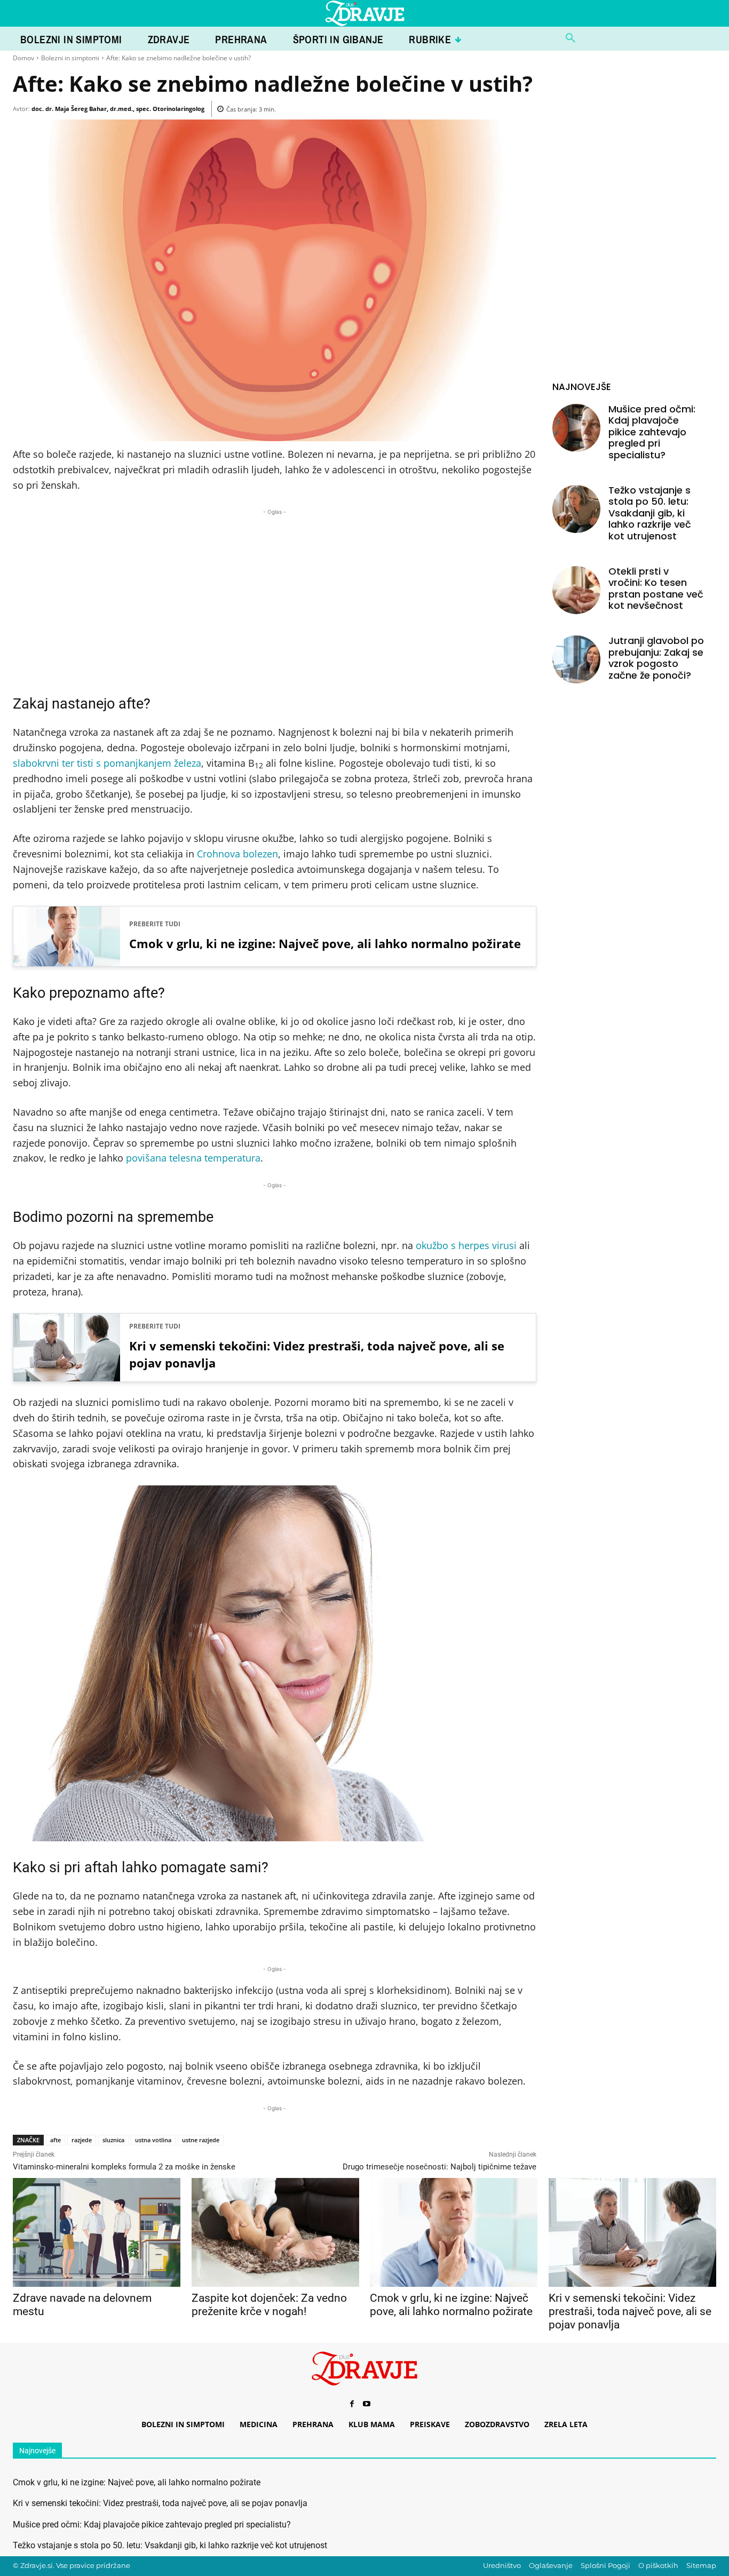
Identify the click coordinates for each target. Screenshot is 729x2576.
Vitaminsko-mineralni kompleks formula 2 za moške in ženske (124, 2167)
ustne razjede (201, 2140)
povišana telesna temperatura (193, 1158)
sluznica (113, 2140)
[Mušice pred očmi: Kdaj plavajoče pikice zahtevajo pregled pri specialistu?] (576, 428)
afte (56, 2140)
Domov (23, 58)
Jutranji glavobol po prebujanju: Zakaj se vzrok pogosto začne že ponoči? (656, 658)
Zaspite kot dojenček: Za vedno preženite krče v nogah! (269, 2305)
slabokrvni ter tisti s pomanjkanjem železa (107, 763)
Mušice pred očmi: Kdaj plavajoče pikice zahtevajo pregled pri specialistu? (652, 432)
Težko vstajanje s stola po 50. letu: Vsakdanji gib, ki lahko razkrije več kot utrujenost (650, 513)
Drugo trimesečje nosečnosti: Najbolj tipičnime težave (439, 2167)
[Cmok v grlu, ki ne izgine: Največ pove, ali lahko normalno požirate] (453, 2232)
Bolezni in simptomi (70, 58)
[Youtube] (367, 2404)
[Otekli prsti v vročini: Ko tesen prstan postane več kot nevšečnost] (576, 590)
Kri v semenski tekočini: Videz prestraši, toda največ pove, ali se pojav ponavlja (317, 1354)
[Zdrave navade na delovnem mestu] (96, 2232)
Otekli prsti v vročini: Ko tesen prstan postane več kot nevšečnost (656, 589)
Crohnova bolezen (237, 854)
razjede (82, 2140)
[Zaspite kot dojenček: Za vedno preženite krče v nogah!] (275, 2232)
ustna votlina (153, 2140)
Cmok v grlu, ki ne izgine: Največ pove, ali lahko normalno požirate (325, 943)
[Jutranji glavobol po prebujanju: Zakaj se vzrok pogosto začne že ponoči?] (576, 659)
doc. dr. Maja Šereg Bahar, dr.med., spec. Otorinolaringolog (118, 109)
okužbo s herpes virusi (466, 1245)
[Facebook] (352, 2404)
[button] (570, 38)
